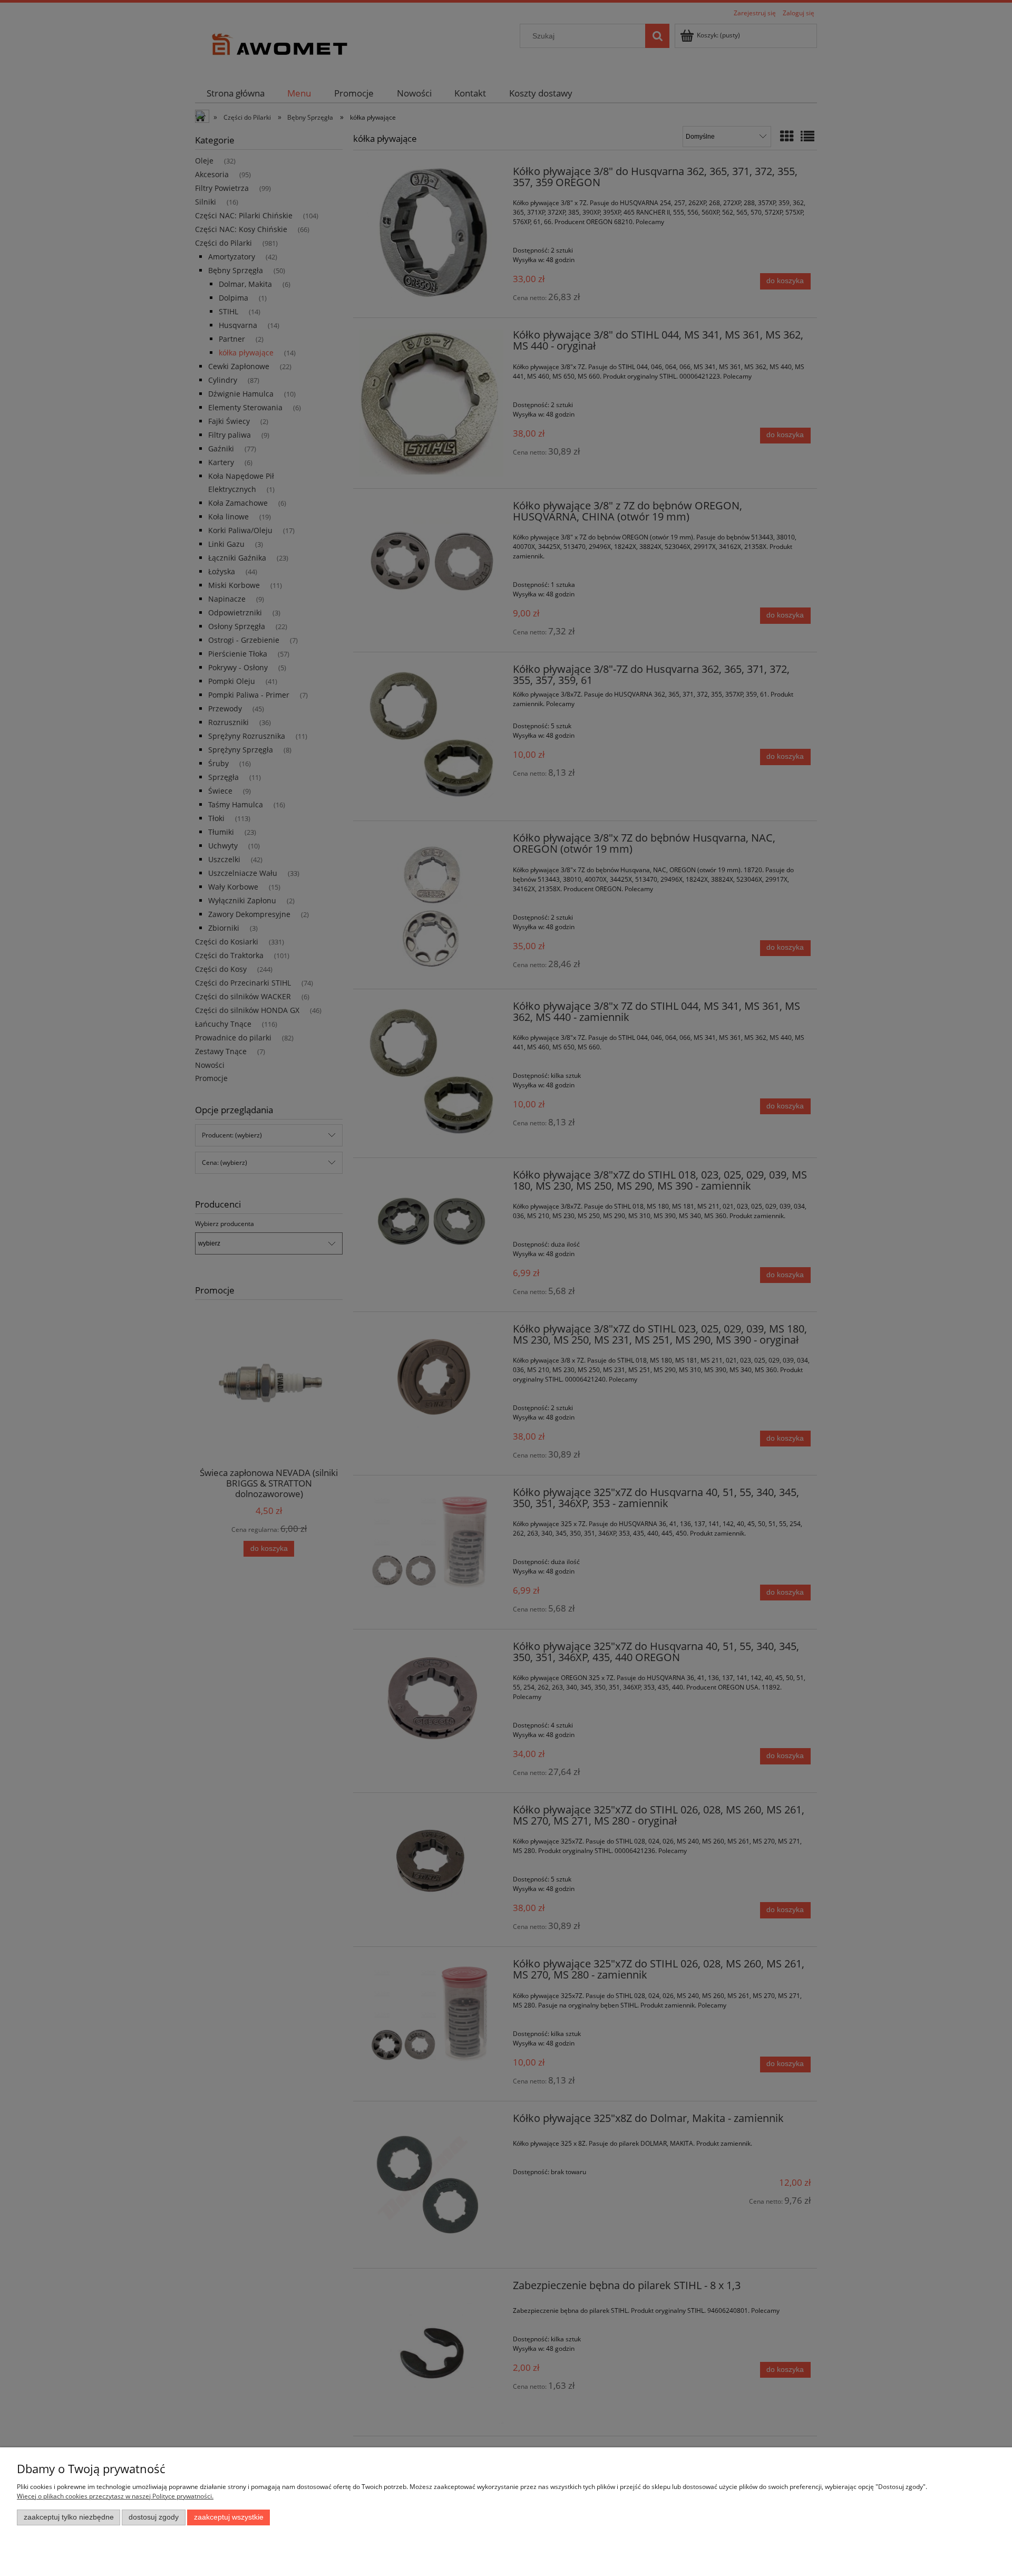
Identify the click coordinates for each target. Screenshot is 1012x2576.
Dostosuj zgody (154, 2517)
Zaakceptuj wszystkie (229, 2517)
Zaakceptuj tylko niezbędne (69, 2517)
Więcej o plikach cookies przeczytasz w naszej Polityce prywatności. (115, 2496)
